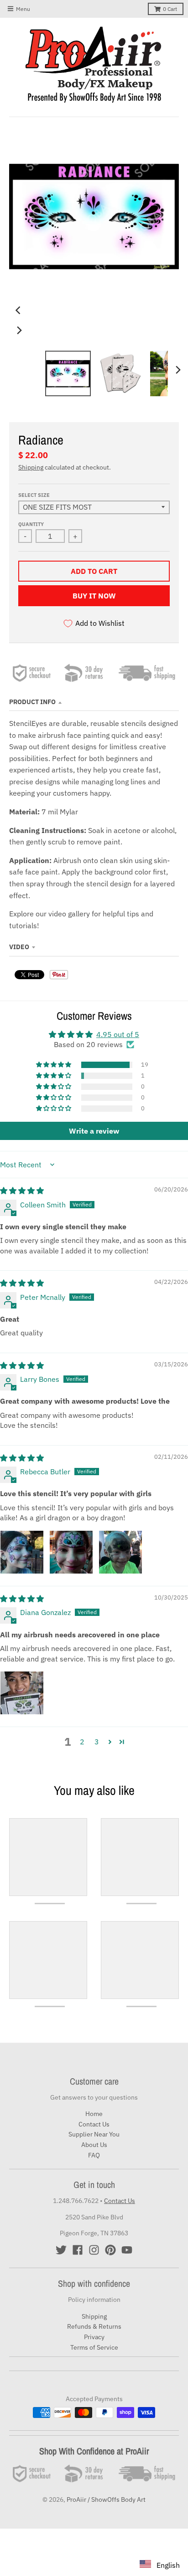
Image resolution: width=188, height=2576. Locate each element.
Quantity (31, 524)
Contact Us (94, 2124)
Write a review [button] (94, 1131)
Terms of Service (94, 2347)
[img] (22, 1191)
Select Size (34, 495)
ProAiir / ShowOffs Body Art (106, 2499)
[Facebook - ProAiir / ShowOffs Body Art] (78, 2250)
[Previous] (19, 310)
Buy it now (94, 596)
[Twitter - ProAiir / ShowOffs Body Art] (61, 2250)
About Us (94, 2145)
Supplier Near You (94, 2134)
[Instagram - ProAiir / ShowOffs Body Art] (94, 2250)
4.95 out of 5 (118, 1034)
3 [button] (97, 1742)
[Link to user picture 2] (71, 1552)
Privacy (94, 2337)
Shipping (31, 467)
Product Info (32, 702)
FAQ (94, 2155)
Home (94, 2114)
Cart (170, 9)
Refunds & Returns (94, 2326)
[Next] (19, 330)
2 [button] (82, 1742)
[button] (54, 1065)
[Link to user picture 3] (120, 1552)
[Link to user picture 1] (22, 1552)
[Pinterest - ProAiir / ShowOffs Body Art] (110, 2250)
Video (19, 947)
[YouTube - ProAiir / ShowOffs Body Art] (127, 2250)
